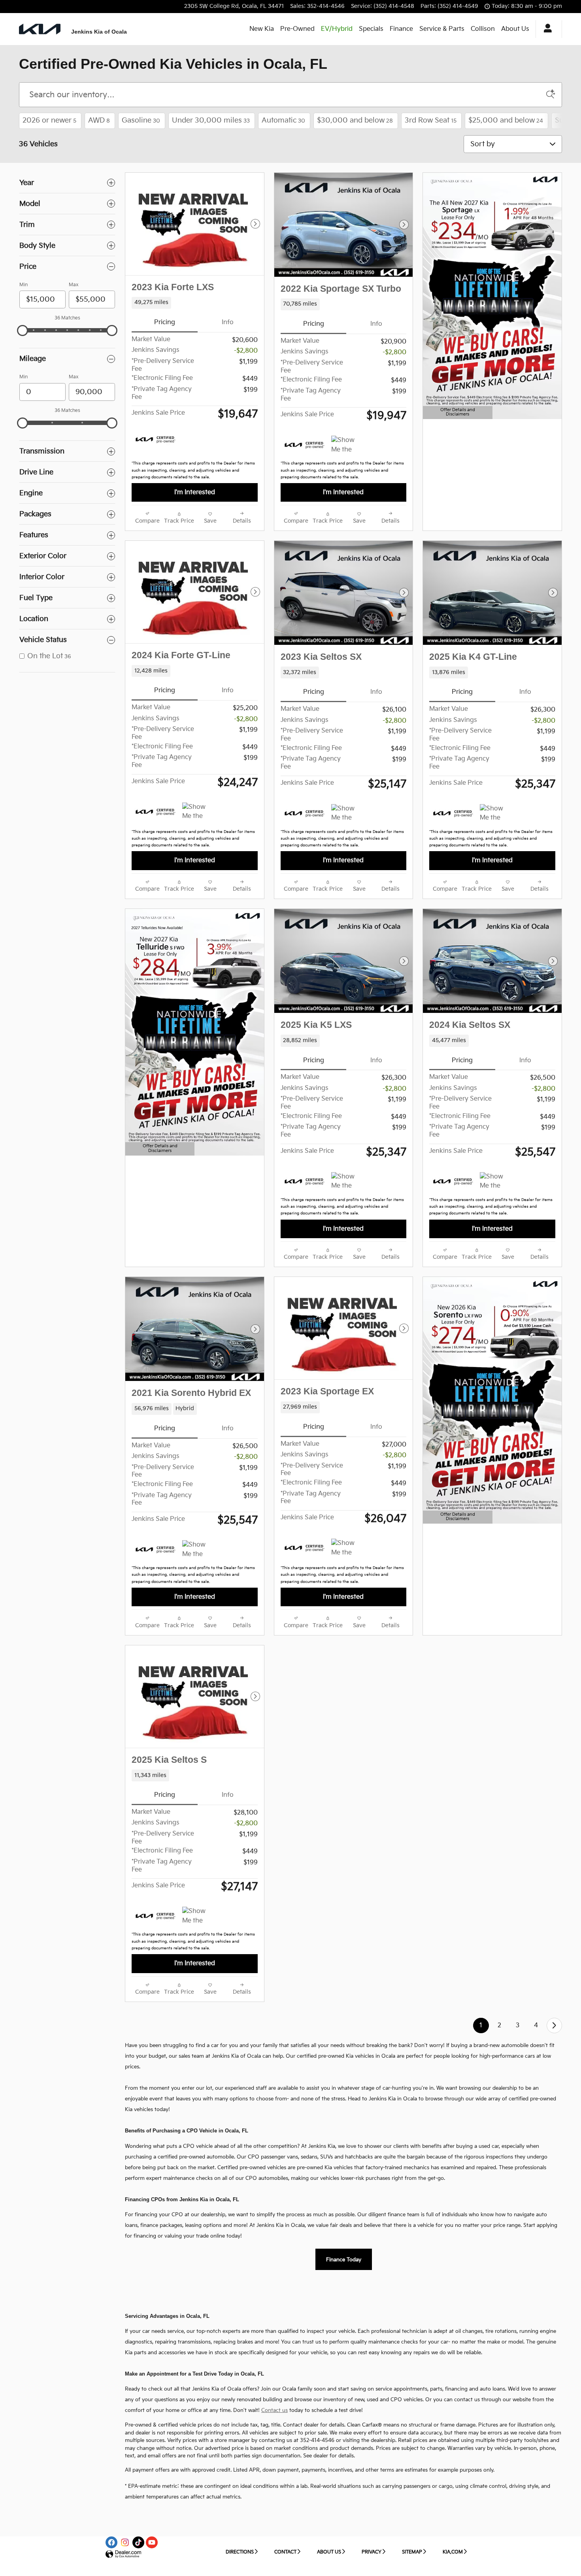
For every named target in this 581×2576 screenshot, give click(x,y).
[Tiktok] (138, 2542)
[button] (195, 303)
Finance (401, 29)
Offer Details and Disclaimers (456, 413)
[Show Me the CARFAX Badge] (346, 445)
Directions (240, 2552)
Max (74, 285)
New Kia (262, 29)
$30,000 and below (355, 120)
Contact (285, 2552)
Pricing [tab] (165, 322)
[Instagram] (125, 2542)
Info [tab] (228, 322)
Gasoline (141, 120)
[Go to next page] (554, 2025)
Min (24, 285)
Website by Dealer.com (123, 2554)
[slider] (23, 330)
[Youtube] (152, 2542)
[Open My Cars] (546, 29)
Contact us (274, 2410)
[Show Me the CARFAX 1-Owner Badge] (197, 812)
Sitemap (412, 2552)
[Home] (40, 29)
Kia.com (453, 2552)
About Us (515, 29)
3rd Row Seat (431, 120)
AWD (99, 120)
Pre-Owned (297, 29)
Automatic (283, 120)
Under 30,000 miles (211, 120)
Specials (371, 29)
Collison (483, 29)
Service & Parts (442, 29)
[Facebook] (111, 2542)
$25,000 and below (506, 120)
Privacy (372, 2552)
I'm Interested (195, 492)
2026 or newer (49, 120)
